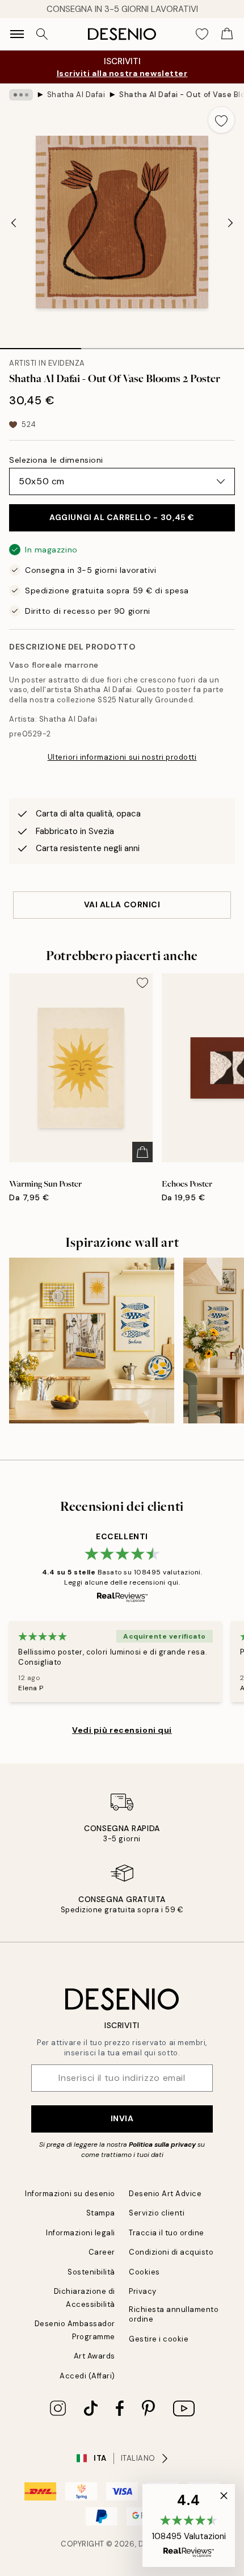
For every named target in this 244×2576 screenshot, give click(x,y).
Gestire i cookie (159, 2339)
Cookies (144, 2272)
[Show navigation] (17, 34)
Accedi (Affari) (87, 2376)
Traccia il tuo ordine (167, 2233)
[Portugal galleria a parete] (92, 1340)
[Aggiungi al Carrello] (142, 1152)
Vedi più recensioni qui (122, 1730)
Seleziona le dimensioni (56, 460)
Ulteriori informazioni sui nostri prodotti (122, 757)
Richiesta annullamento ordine (174, 2314)
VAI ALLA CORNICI (122, 904)
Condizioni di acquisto (171, 2252)
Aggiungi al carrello (122, 517)
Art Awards (94, 2356)
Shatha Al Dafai (76, 95)
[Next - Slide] (230, 223)
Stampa (101, 2213)
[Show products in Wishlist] (202, 34)
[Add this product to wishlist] (221, 120)
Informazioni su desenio (70, 2194)
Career (102, 2252)
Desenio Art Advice (165, 2194)
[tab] (41, 345)
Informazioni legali (81, 2233)
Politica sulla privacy (163, 2144)
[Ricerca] (42, 34)
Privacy (143, 2291)
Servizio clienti (157, 2213)
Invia (122, 2118)
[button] (189, 2525)
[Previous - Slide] (14, 223)
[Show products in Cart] (227, 34)
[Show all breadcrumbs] (21, 95)
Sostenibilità (91, 2272)
